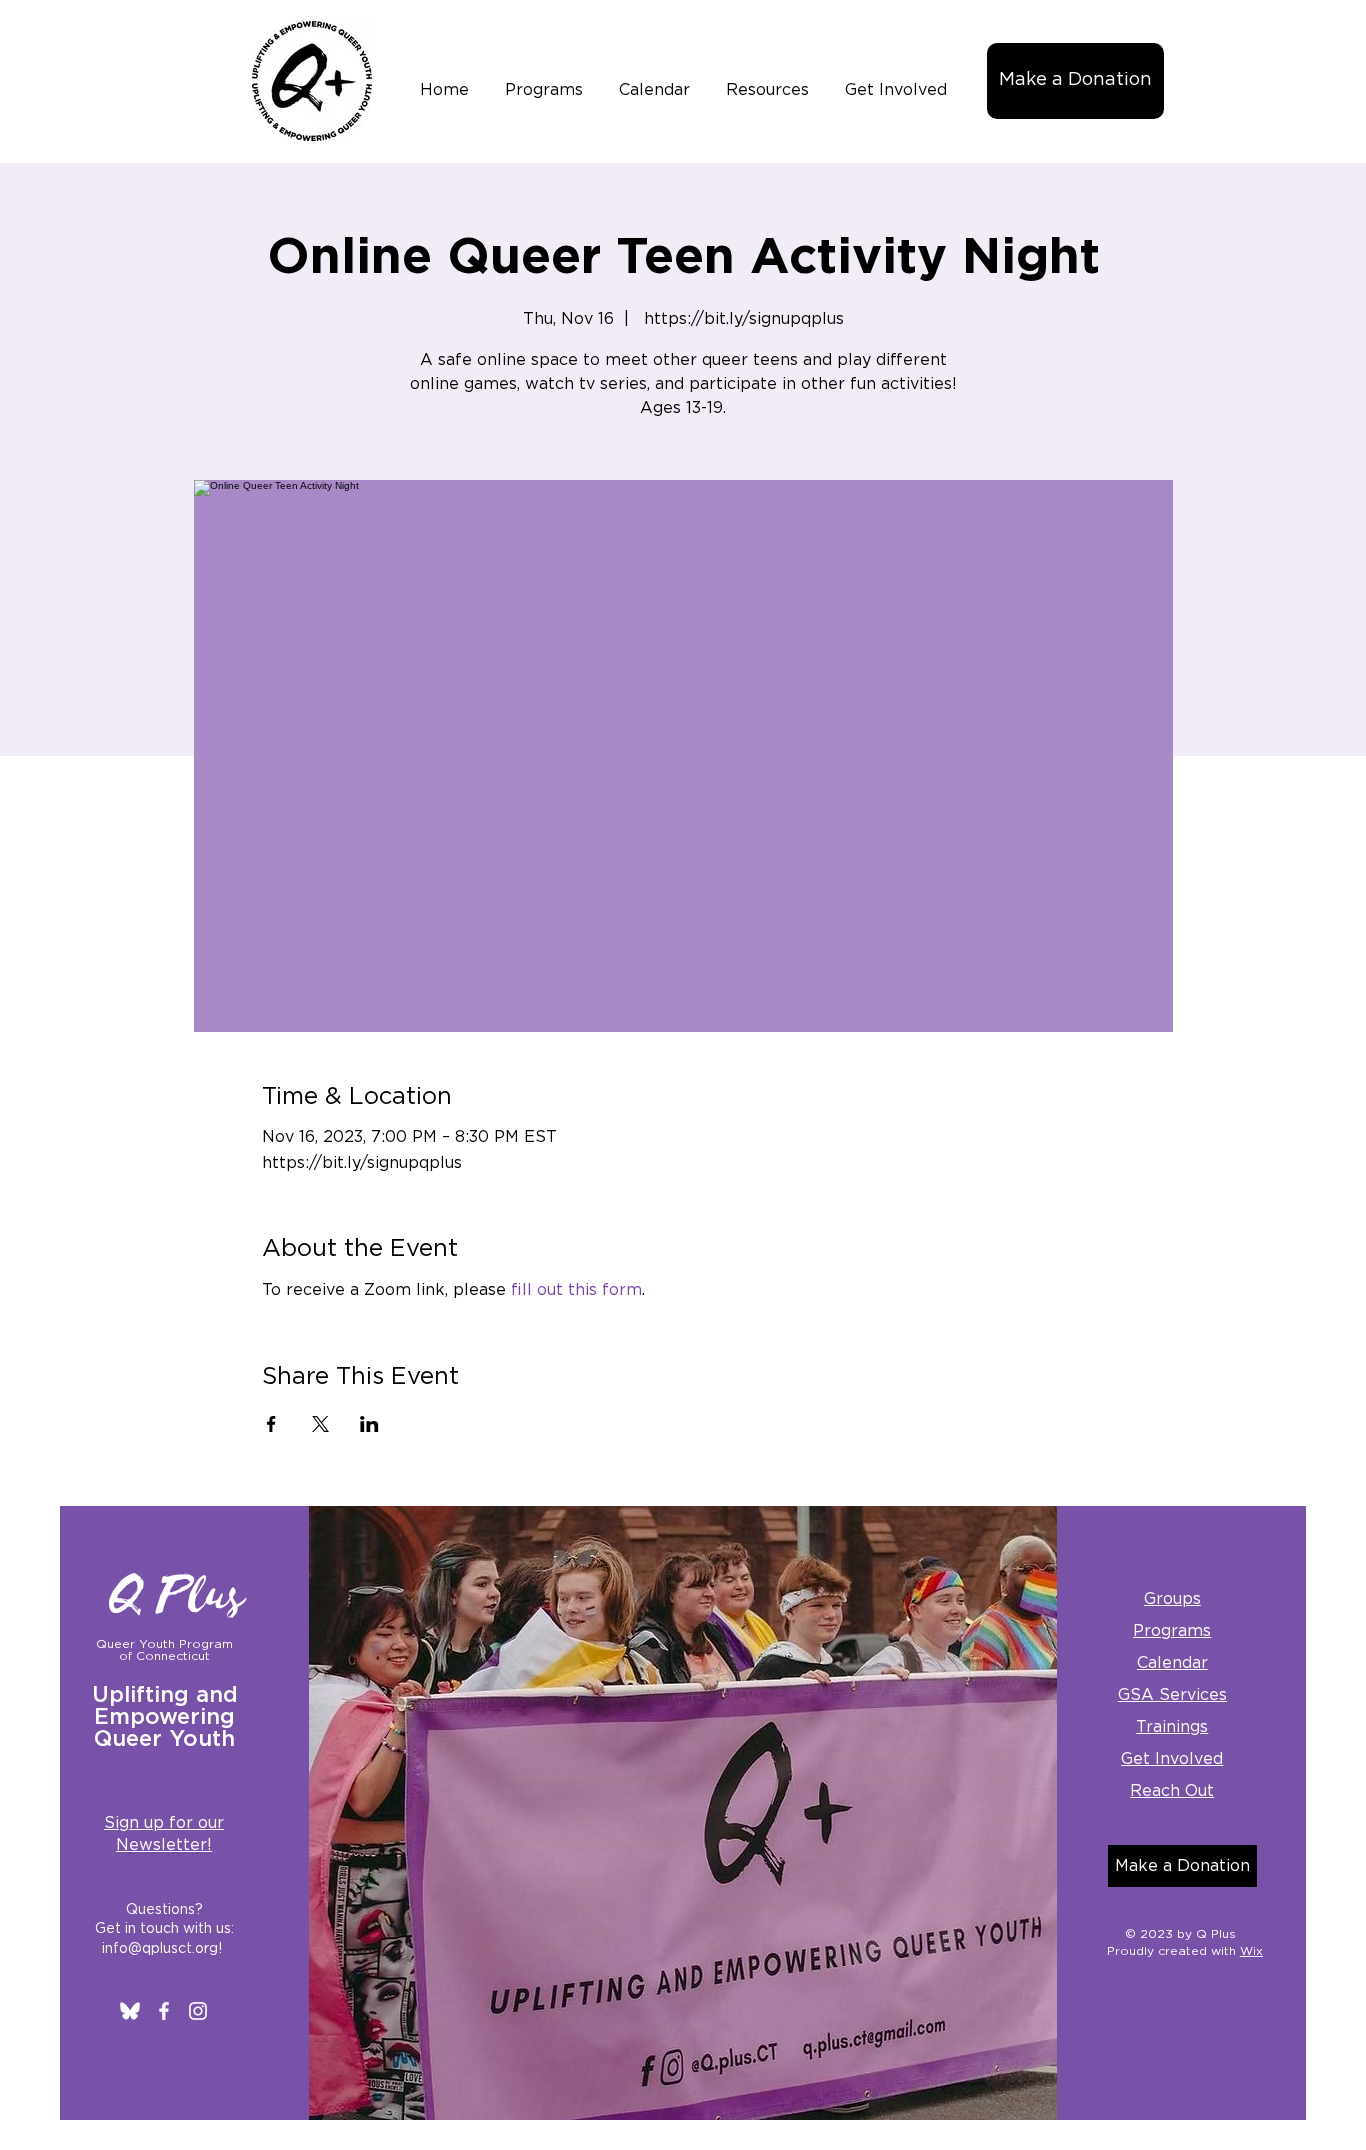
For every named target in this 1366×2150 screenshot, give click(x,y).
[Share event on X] (320, 1424)
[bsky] (130, 2011)
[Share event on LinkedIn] (369, 1424)
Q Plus (178, 1596)
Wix (1251, 1951)
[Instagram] (198, 2011)
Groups (1172, 1599)
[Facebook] (164, 2011)
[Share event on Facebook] (271, 1424)
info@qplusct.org (160, 1949)
